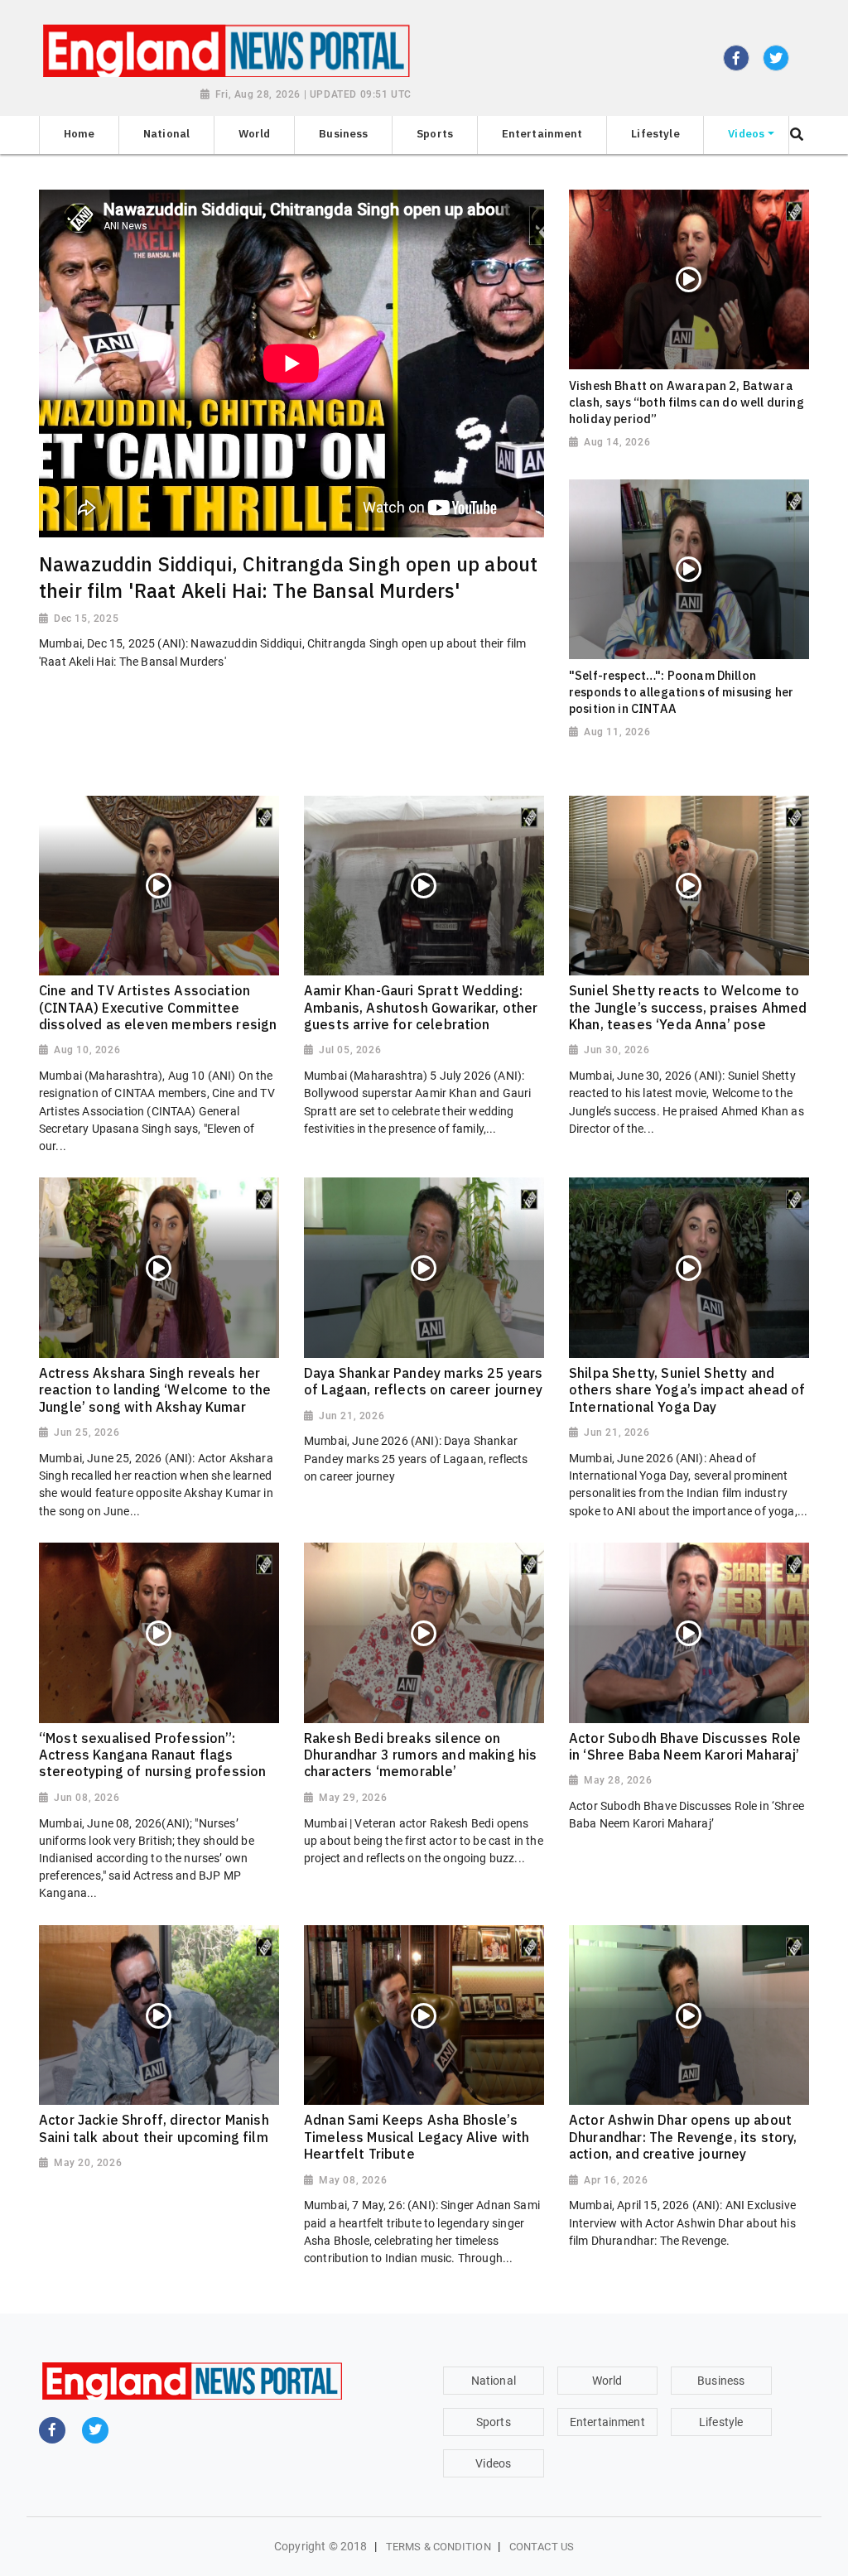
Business (721, 2381)
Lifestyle (721, 2422)
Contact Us (542, 2547)
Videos (493, 2463)
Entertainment (607, 2422)
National (494, 2381)
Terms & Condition (438, 2547)
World (607, 2381)
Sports (494, 2422)
